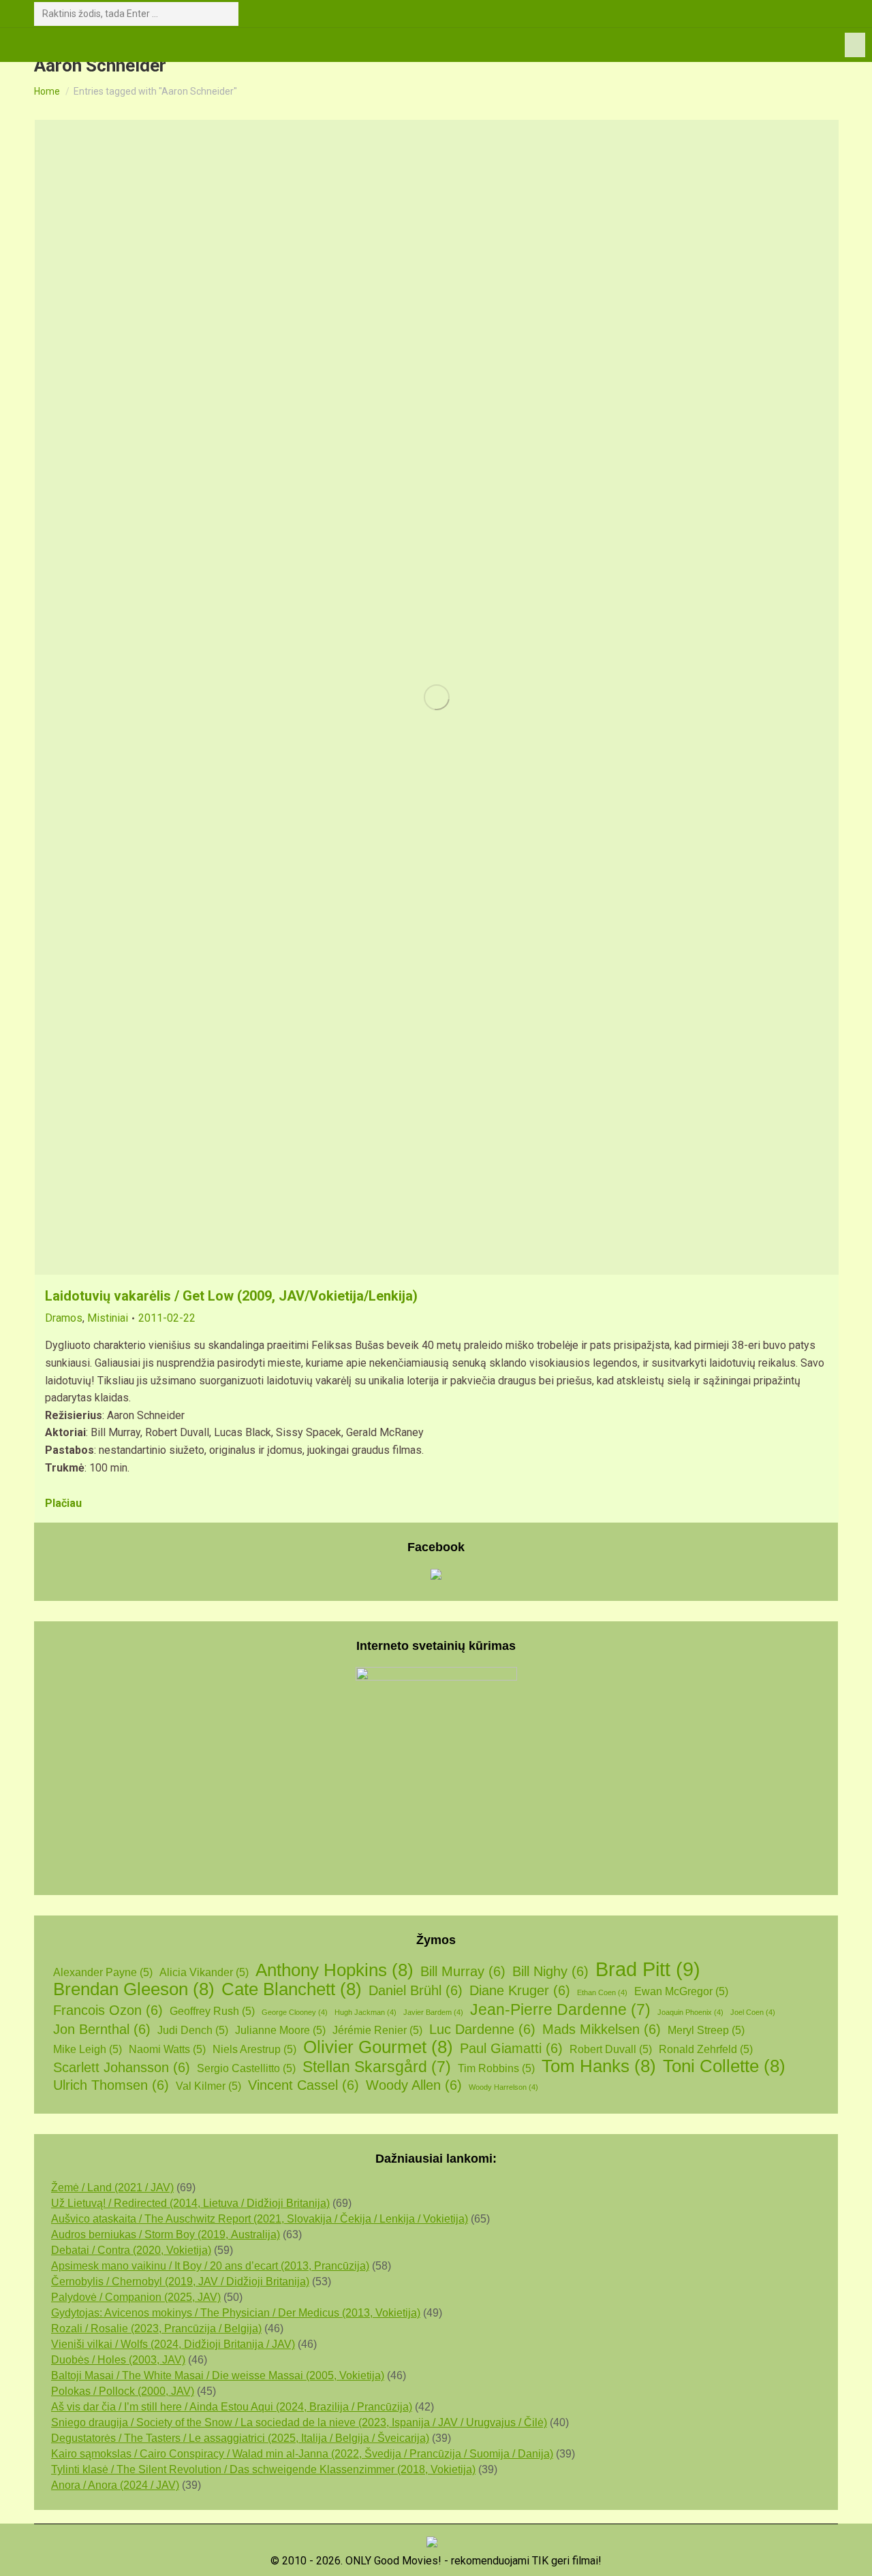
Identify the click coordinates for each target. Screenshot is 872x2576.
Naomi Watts (167, 2049)
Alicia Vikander (204, 1972)
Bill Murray (463, 1971)
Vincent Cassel (303, 2085)
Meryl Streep (706, 2030)
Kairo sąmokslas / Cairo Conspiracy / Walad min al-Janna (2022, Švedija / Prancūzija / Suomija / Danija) (302, 2454)
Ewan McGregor (681, 1991)
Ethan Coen (602, 1992)
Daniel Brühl (416, 1990)
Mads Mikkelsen (602, 2029)
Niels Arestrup (254, 2049)
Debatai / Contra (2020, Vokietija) (131, 2250)
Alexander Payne (103, 1972)
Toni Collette (724, 2066)
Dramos (64, 1318)
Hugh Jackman (365, 2012)
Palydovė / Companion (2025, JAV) (136, 2297)
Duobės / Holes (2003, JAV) (118, 2360)
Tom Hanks (599, 2066)
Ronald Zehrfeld (706, 2049)
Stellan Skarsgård (377, 2067)
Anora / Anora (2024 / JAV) (115, 2485)
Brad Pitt (648, 1969)
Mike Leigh (88, 2049)
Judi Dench (193, 2030)
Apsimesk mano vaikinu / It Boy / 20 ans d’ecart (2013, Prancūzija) (210, 2266)
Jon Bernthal (102, 2029)
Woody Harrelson (503, 2087)
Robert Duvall (611, 2049)
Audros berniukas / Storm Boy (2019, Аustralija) (166, 2235)
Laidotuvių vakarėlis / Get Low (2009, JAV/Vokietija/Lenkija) (231, 1296)
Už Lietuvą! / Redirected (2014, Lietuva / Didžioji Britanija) (190, 2203)
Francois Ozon (108, 2010)
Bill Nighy (550, 1971)
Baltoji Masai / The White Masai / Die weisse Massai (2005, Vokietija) (218, 2375)
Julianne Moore (280, 2030)
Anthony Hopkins (334, 1970)
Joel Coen (753, 2012)
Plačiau (63, 1503)
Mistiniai (108, 1318)
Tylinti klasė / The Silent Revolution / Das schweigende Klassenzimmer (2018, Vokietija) (263, 2469)
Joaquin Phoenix (690, 2012)
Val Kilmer (208, 2086)
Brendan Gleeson (134, 1989)
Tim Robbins (496, 2068)
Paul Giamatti (511, 2048)
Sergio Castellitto (246, 2068)
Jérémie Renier (377, 2030)
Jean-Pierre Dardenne (560, 2010)
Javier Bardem (433, 2012)
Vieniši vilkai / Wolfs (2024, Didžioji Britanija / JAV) (173, 2344)
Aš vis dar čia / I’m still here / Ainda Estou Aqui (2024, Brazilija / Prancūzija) (232, 2407)
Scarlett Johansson (122, 2067)
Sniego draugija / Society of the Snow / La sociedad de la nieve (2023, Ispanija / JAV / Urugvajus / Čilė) (299, 2422)
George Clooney (295, 2012)
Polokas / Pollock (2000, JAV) (123, 2391)
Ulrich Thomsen (111, 2085)
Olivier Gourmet (378, 2047)
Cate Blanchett (292, 1989)
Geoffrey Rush (212, 2011)
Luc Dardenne (482, 2029)
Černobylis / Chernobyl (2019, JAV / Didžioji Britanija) (180, 2281)
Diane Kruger (520, 1990)
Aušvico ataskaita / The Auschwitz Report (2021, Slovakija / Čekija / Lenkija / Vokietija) (260, 2219)
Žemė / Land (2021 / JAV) (112, 2188)
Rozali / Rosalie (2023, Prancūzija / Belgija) (156, 2328)
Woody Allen (414, 2085)
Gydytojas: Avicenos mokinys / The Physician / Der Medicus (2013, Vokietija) (236, 2313)
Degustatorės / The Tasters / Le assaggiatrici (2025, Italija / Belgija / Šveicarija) (240, 2438)
